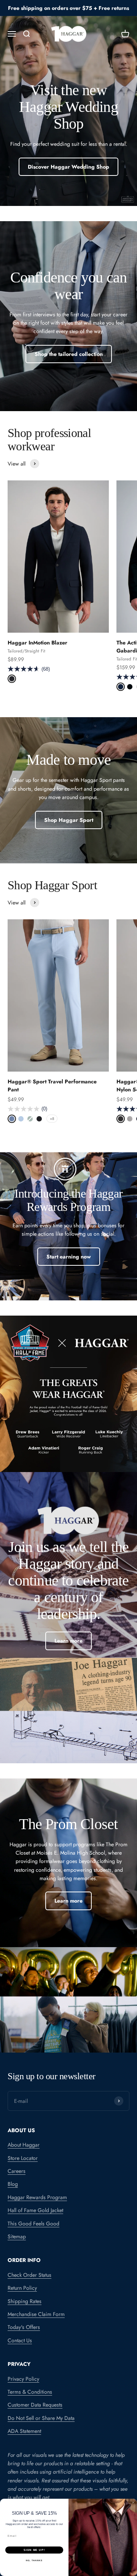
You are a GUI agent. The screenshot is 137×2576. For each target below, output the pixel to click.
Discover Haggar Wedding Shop (68, 167)
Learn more (68, 1641)
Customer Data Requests (35, 2405)
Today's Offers (24, 2327)
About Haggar (24, 2145)
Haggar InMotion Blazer (37, 643)
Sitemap (17, 2236)
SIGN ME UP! (34, 2550)
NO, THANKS (34, 2560)
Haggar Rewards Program (37, 2197)
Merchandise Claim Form (36, 2314)
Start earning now (69, 1257)
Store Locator (23, 2158)
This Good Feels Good (33, 2223)
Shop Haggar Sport (69, 820)
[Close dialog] (133, 2503)
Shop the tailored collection (69, 354)
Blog (13, 2184)
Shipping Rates (25, 2301)
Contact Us (20, 2340)
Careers (17, 2171)
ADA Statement (24, 2431)
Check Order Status (29, 2275)
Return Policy (22, 2288)
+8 (52, 1119)
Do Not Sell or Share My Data (41, 2418)
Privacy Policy (23, 2379)
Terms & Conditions (30, 2392)
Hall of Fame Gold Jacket (35, 2210)
